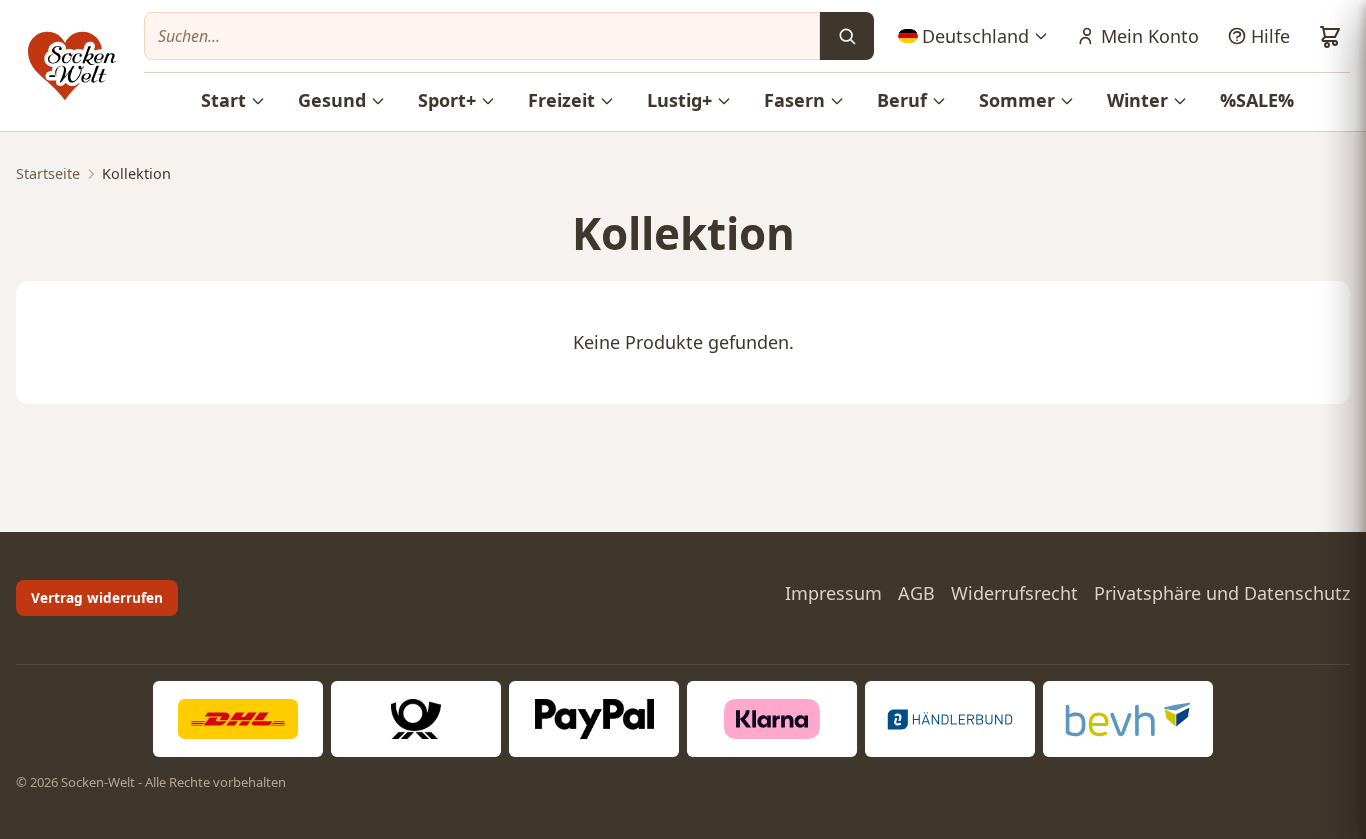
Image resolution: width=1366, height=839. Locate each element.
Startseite (48, 173)
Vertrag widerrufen (97, 597)
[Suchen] (847, 36)
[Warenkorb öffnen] (1330, 36)
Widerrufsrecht (1014, 593)
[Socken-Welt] (72, 66)
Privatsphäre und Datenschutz (1222, 593)
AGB (916, 593)
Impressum (833, 593)
